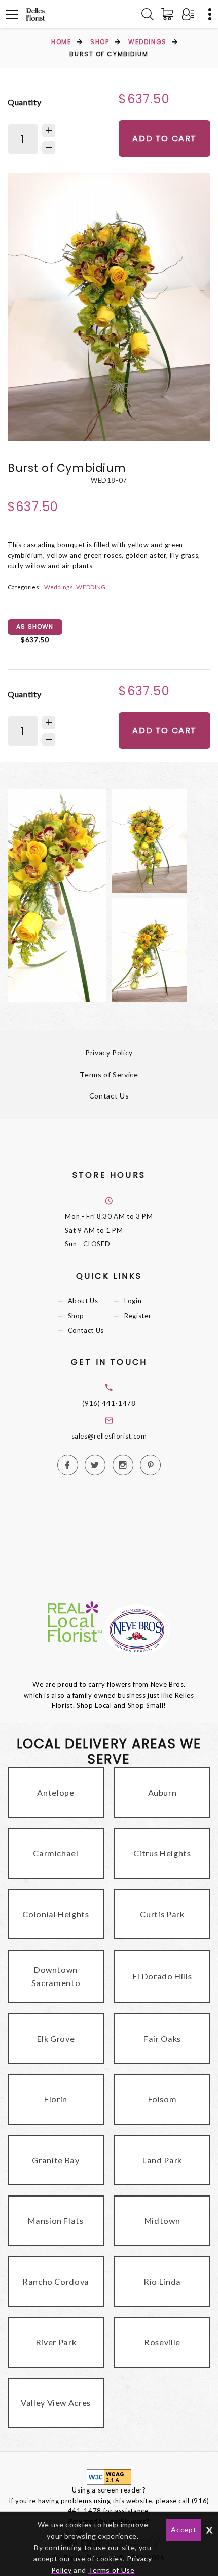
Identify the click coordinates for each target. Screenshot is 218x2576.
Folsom (162, 2099)
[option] (109, 307)
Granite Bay (56, 2160)
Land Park (162, 2160)
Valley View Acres (56, 2403)
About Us (83, 1301)
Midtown (162, 2221)
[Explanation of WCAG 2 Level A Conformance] (109, 2476)
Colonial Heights (56, 1914)
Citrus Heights (162, 1853)
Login (133, 1301)
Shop (100, 42)
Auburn (162, 1792)
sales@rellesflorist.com (109, 1436)
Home (61, 42)
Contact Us (109, 1096)
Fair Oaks (162, 2038)
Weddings (147, 42)
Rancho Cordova (56, 2281)
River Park (56, 2342)
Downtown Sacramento (56, 1976)
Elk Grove (56, 2038)
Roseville (162, 2342)
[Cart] (169, 14)
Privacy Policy (109, 1053)
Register (138, 1316)
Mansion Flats (56, 2221)
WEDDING (91, 587)
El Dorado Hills (162, 1976)
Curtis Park (162, 1914)
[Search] (148, 14)
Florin (56, 2099)
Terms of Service (109, 1074)
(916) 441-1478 (109, 1403)
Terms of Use (112, 2570)
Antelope (56, 1792)
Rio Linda (162, 2281)
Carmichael (56, 1853)
